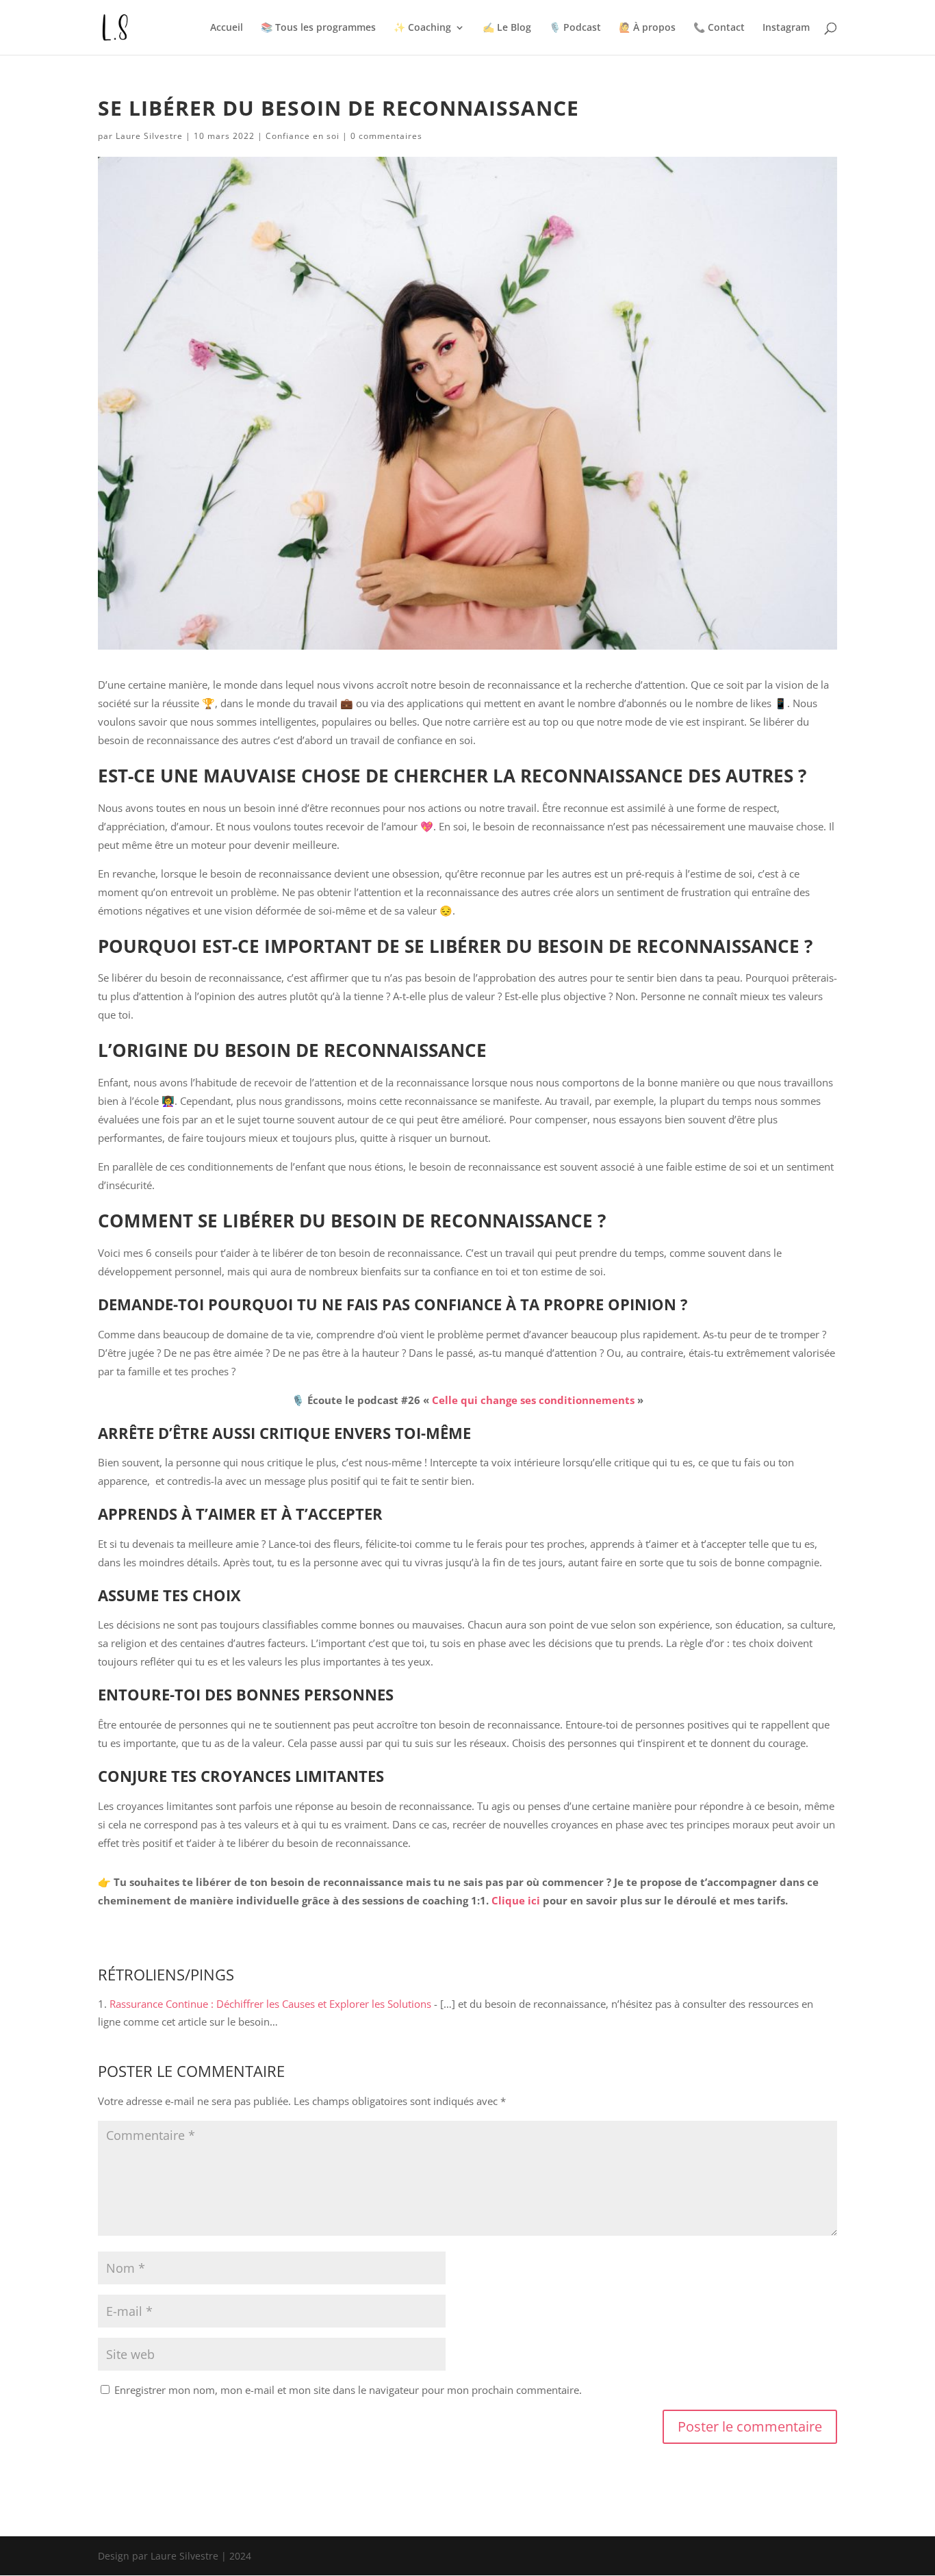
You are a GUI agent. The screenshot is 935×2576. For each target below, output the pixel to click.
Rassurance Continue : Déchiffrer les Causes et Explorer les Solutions (270, 2004)
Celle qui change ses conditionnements (535, 1400)
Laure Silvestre (149, 136)
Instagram (786, 28)
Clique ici (517, 1900)
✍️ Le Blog (507, 28)
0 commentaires (386, 136)
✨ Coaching (422, 28)
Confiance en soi (303, 136)
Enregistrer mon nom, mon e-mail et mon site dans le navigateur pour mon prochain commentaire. (348, 2390)
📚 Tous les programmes (318, 28)
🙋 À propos (647, 28)
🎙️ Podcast (575, 28)
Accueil (227, 28)
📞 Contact (719, 28)
